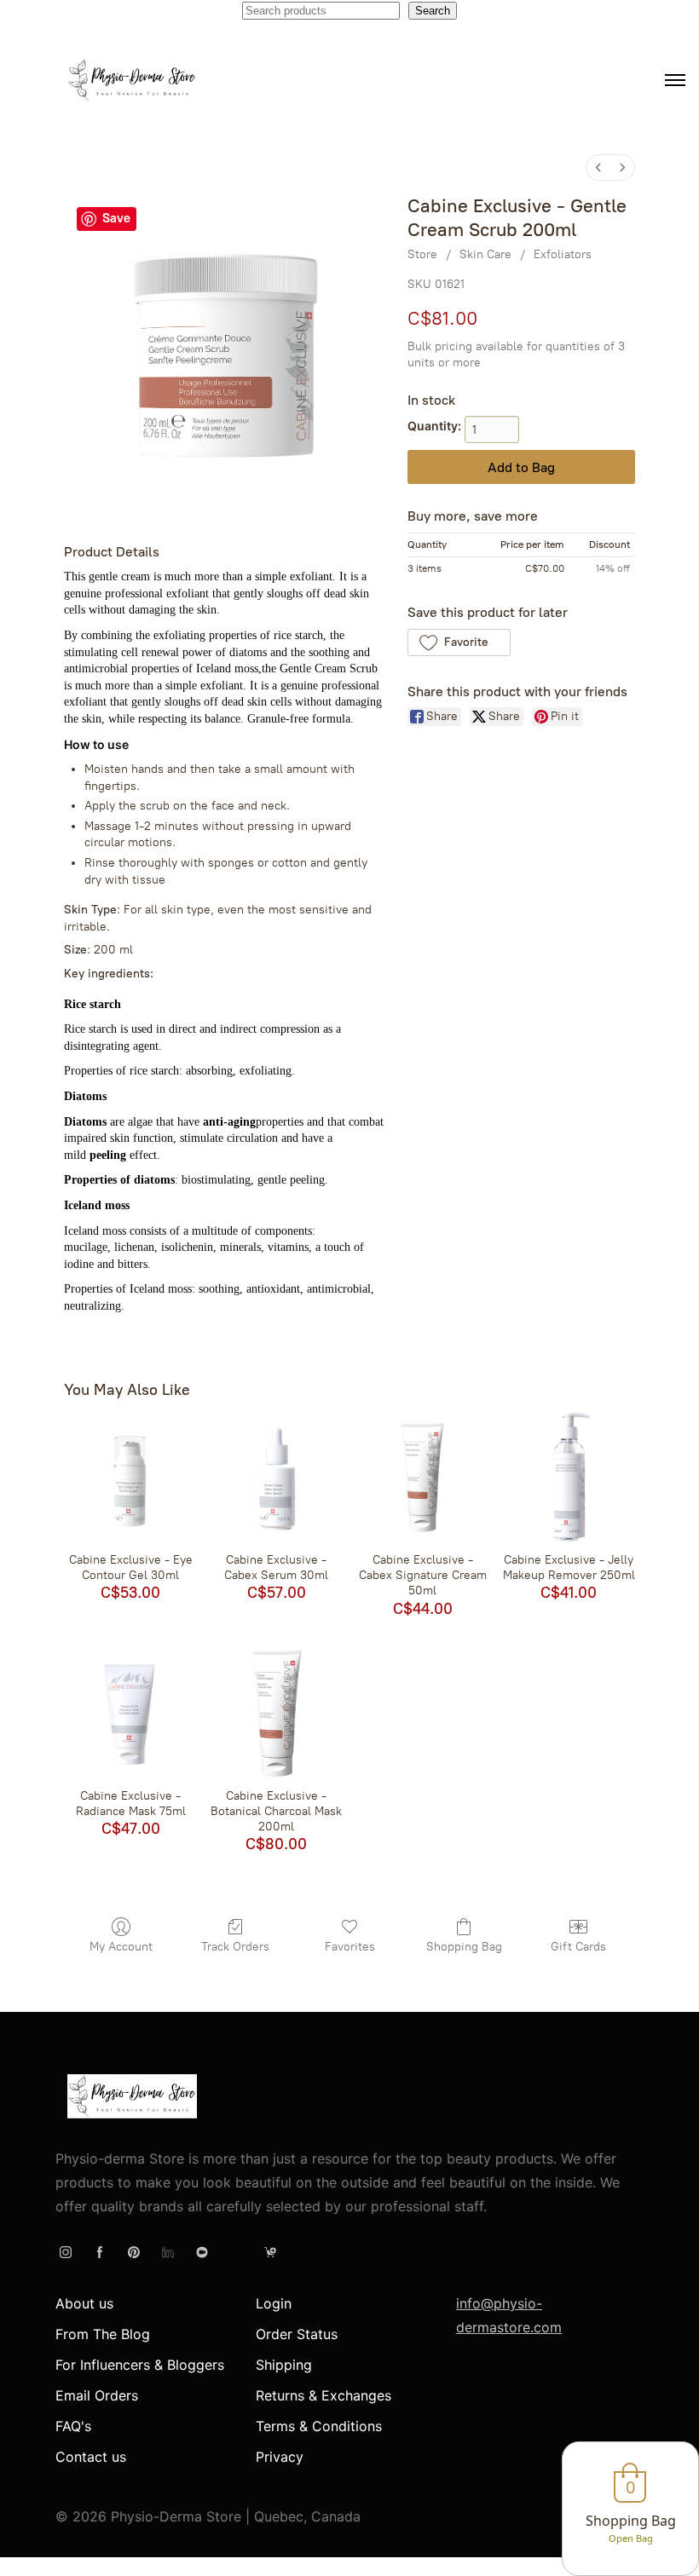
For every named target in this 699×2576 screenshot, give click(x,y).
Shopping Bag (464, 1947)
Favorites (350, 1947)
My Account (121, 1947)
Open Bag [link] (631, 2538)
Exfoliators (563, 254)
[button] (459, 643)
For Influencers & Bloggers (140, 2365)
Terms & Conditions (319, 2426)
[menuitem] (598, 167)
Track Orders (235, 1947)
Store (422, 254)
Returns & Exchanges (324, 2395)
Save (116, 218)
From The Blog (103, 2334)
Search (433, 11)
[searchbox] (321, 11)
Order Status (297, 2334)
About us (84, 2303)
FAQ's (73, 2426)
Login (274, 2303)
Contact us (91, 2457)
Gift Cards (578, 1947)
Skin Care (485, 254)
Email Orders (97, 2395)
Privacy (280, 2457)
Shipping (284, 2365)
